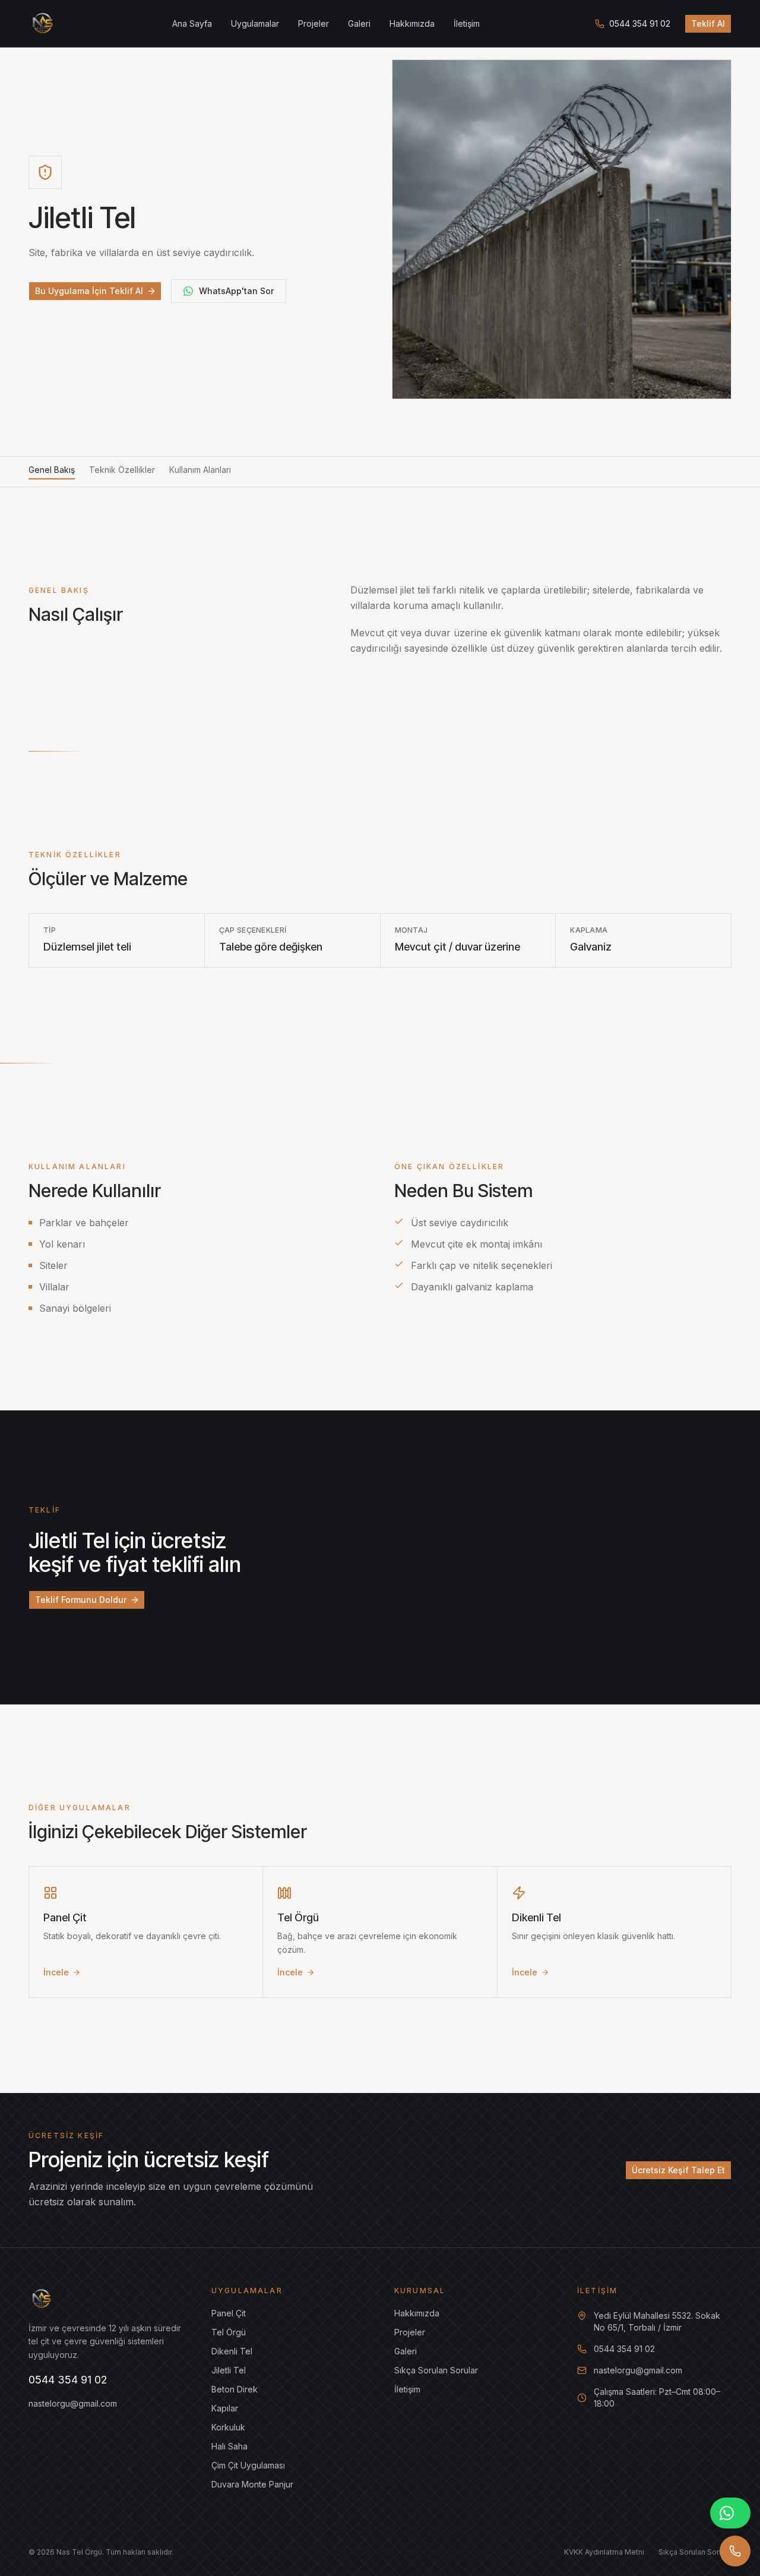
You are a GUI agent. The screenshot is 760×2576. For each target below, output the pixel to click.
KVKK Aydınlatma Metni (604, 2552)
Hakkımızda (412, 23)
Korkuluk (228, 2427)
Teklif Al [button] (708, 23)
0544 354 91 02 (640, 23)
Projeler (313, 23)
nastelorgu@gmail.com (73, 2403)
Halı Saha (229, 2446)
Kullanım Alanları (200, 470)
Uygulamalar (255, 23)
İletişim (467, 23)
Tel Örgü (229, 2332)
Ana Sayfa (192, 23)
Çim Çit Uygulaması (248, 2465)
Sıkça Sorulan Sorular (436, 2370)
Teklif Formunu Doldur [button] (81, 1600)
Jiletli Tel (229, 2370)
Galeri (359, 23)
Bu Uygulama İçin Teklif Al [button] (89, 291)
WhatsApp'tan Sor (236, 291)
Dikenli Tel (232, 2351)
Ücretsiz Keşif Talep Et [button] (678, 2170)
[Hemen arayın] (735, 2551)
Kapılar (225, 2408)
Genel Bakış (52, 470)
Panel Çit (229, 2313)
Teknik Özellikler (122, 470)
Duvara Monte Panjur (252, 2484)
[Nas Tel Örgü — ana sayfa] (43, 24)
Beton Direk (235, 2389)
